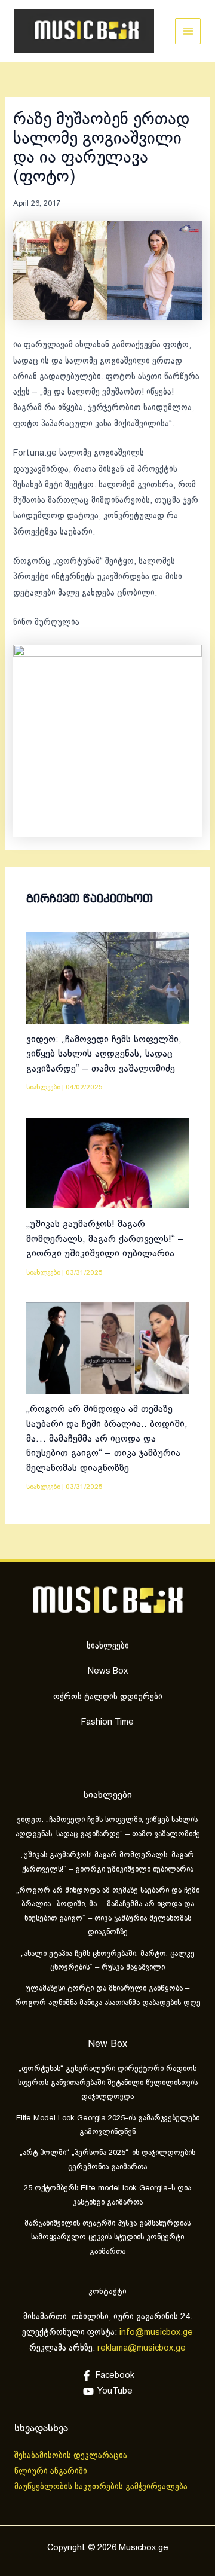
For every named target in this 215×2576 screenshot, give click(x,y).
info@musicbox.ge (156, 2333)
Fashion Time (107, 1722)
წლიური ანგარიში (52, 2471)
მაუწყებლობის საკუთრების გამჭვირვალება (101, 2487)
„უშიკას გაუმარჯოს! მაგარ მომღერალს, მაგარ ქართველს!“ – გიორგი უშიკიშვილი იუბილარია (105, 1239)
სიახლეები (43, 1087)
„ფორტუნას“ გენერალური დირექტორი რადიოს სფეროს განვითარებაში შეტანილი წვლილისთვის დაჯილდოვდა (108, 2083)
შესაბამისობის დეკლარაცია (72, 2456)
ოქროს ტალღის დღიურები (108, 1697)
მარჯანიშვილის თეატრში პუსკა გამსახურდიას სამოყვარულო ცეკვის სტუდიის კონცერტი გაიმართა (107, 2238)
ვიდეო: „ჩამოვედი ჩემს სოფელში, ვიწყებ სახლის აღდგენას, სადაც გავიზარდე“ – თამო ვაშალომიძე (104, 1054)
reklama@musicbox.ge (142, 2348)
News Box (108, 1671)
